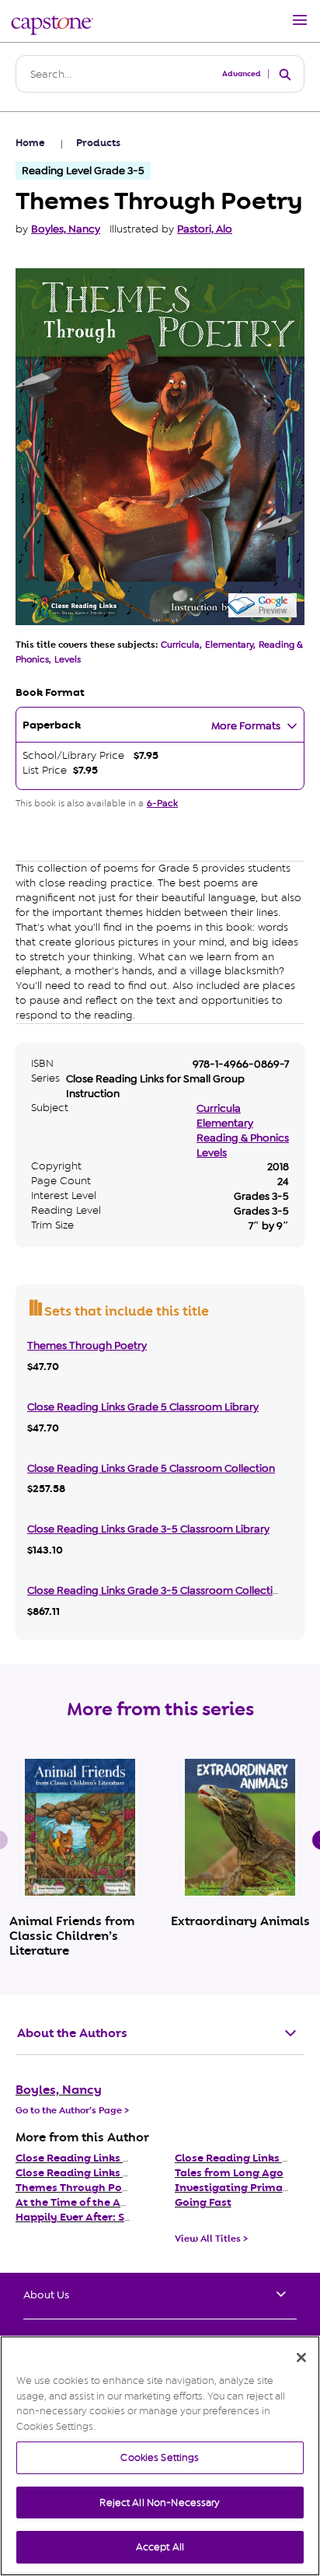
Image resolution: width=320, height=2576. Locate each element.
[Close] (301, 2358)
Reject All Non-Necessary (160, 2503)
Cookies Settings (160, 2457)
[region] (160, 2456)
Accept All (160, 2547)
